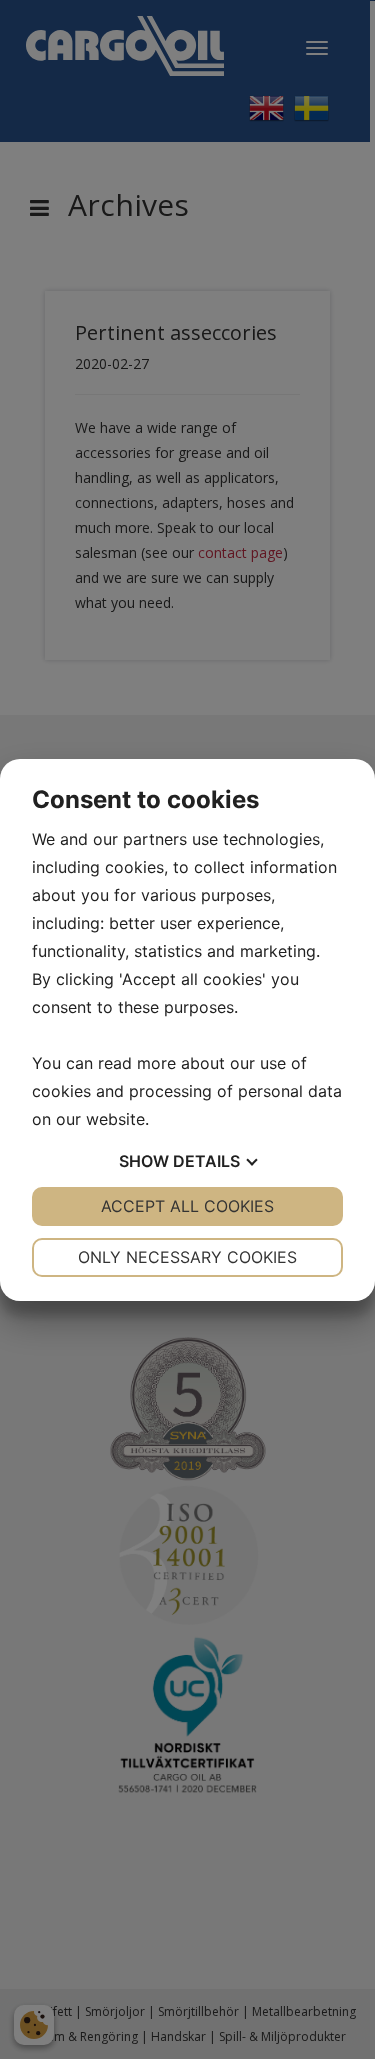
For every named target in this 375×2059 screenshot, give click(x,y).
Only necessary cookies (187, 1257)
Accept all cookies (187, 1206)
